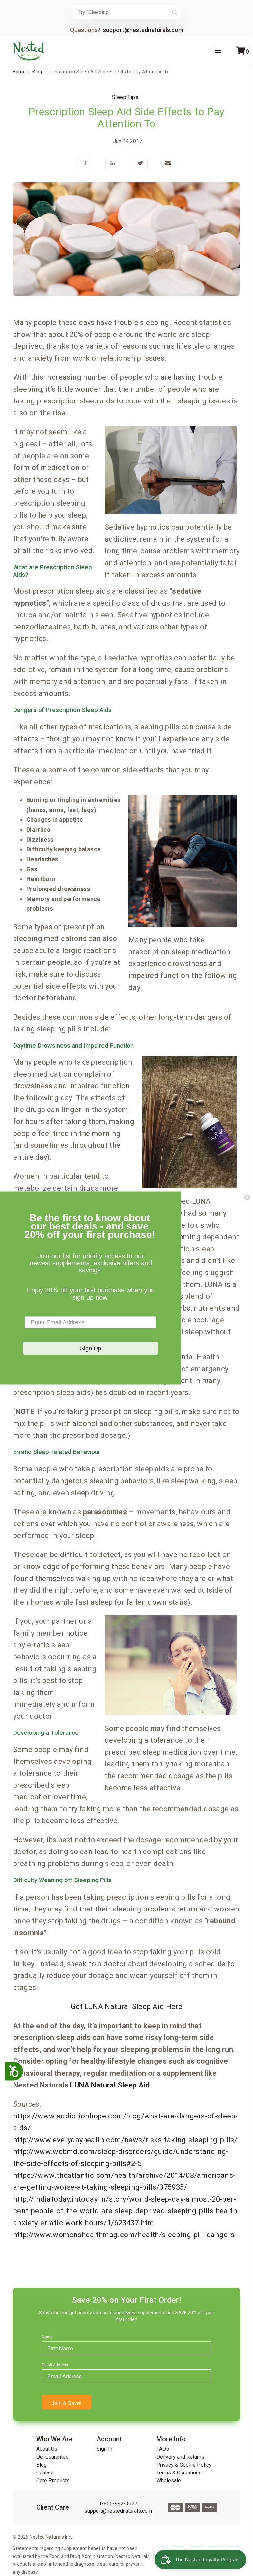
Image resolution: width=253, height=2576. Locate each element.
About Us (47, 2449)
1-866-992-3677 (118, 2504)
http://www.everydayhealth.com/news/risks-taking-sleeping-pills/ (125, 2140)
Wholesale (169, 2481)
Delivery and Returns (180, 2457)
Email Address (55, 2365)
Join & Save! (67, 2403)
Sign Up (91, 1348)
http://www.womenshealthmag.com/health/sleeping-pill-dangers (124, 2235)
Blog (37, 72)
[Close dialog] (247, 1197)
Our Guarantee (52, 2457)
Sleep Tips (125, 97)
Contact (45, 2473)
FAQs (163, 2449)
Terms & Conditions (179, 2473)
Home (19, 72)
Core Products (53, 2481)
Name (47, 2337)
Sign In (104, 2449)
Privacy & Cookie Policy (184, 2465)
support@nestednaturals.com (143, 30)
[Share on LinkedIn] (113, 164)
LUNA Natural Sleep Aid (110, 2085)
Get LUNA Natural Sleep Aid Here (126, 2007)
